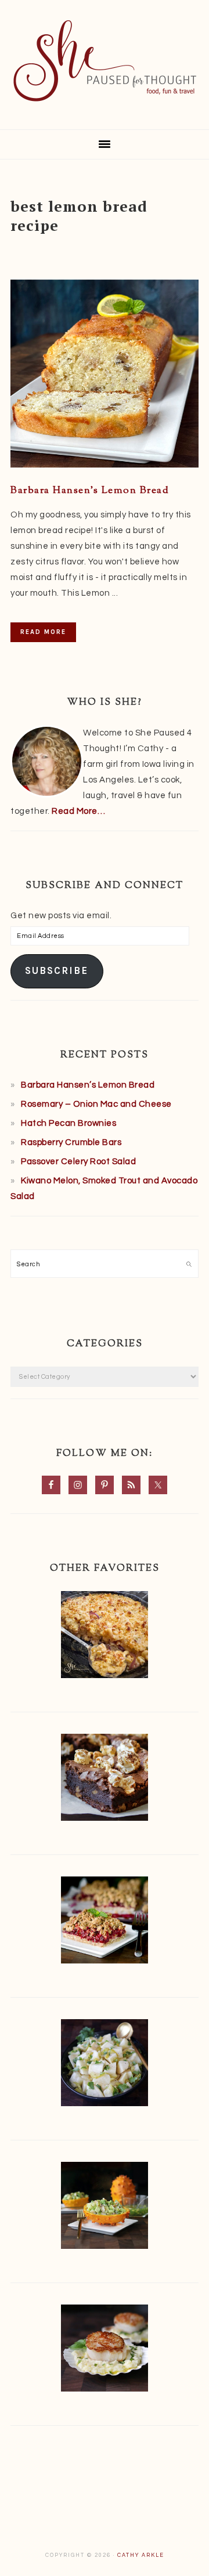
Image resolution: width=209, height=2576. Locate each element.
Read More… (78, 811)
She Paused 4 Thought (105, 61)
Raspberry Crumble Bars (71, 1142)
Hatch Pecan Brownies (69, 1123)
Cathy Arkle (141, 2555)
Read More (43, 632)
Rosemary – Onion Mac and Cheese (96, 1104)
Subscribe (57, 971)
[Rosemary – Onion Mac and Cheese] (105, 1637)
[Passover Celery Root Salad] (105, 2065)
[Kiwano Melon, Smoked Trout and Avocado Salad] (105, 2208)
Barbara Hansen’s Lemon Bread (90, 491)
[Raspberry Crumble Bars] (105, 1923)
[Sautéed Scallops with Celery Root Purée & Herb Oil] (105, 2351)
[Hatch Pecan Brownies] (105, 1780)
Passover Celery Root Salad (78, 1162)
